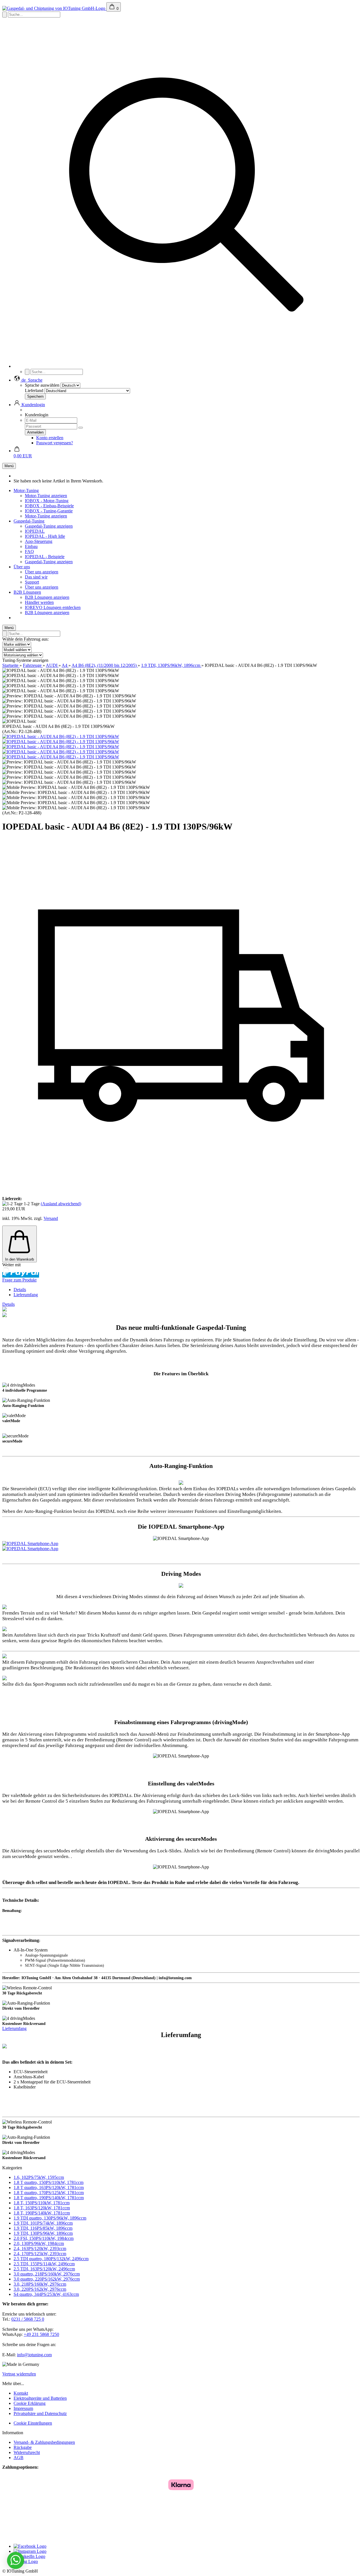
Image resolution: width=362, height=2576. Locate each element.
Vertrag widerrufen (19, 2374)
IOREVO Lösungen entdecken (53, 607)
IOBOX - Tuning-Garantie (49, 511)
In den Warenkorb (20, 1259)
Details (20, 1290)
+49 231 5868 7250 (41, 2334)
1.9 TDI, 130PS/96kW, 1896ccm (43, 2233)
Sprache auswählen (42, 385)
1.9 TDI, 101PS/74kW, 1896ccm (43, 2223)
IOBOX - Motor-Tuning (47, 501)
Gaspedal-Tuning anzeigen (49, 526)
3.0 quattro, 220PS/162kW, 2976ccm (47, 2279)
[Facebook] (30, 2546)
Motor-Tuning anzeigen (46, 496)
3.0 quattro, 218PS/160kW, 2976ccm (47, 2274)
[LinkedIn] (29, 2556)
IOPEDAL (35, 531)
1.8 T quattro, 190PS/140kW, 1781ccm (49, 2198)
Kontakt (21, 2393)
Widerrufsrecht (27, 2452)
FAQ (29, 551)
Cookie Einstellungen (33, 2423)
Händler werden (39, 602)
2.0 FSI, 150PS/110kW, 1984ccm (44, 2238)
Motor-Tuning (26, 490)
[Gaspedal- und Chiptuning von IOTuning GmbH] (54, 8)
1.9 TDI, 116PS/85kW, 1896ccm (43, 2228)
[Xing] (26, 2561)
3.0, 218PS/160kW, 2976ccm (40, 2284)
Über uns (22, 567)
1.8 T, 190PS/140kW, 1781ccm (42, 2213)
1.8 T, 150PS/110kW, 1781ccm (42, 2203)
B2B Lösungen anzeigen (47, 597)
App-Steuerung (39, 541)
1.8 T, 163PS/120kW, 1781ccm (42, 2208)
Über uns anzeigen (42, 572)
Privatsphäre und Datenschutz (40, 2413)
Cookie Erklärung (30, 2403)
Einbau (31, 546)
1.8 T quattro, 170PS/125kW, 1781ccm (49, 2193)
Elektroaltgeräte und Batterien (40, 2398)
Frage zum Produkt (19, 1280)
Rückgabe (23, 2447)
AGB (19, 2458)
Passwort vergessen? (55, 443)
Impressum (23, 2408)
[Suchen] (187, 366)
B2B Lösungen (27, 592)
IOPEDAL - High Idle (45, 536)
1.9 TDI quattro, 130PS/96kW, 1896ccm (50, 2218)
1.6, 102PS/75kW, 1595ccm (39, 2177)
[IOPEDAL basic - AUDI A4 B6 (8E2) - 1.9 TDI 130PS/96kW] (61, 737)
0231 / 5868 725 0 (28, 2319)
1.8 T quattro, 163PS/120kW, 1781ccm (49, 2187)
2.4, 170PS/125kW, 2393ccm (40, 2254)
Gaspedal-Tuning (29, 521)
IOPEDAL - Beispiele (45, 557)
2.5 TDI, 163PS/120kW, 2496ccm (44, 2269)
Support (32, 582)
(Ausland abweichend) (61, 1204)
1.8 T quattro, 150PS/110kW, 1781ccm (49, 2182)
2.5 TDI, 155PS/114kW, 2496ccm (44, 2264)
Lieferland (34, 390)
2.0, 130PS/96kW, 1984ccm (39, 2243)
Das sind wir (36, 577)
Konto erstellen (50, 438)
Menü (9, 466)
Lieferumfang (26, 1295)
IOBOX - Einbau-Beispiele (49, 506)
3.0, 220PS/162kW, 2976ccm (40, 2289)
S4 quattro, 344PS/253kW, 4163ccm (46, 2294)
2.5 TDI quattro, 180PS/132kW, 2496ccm (51, 2259)
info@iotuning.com (34, 2355)
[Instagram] (30, 2551)
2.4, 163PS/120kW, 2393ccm (40, 2248)
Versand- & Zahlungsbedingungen (44, 2442)
